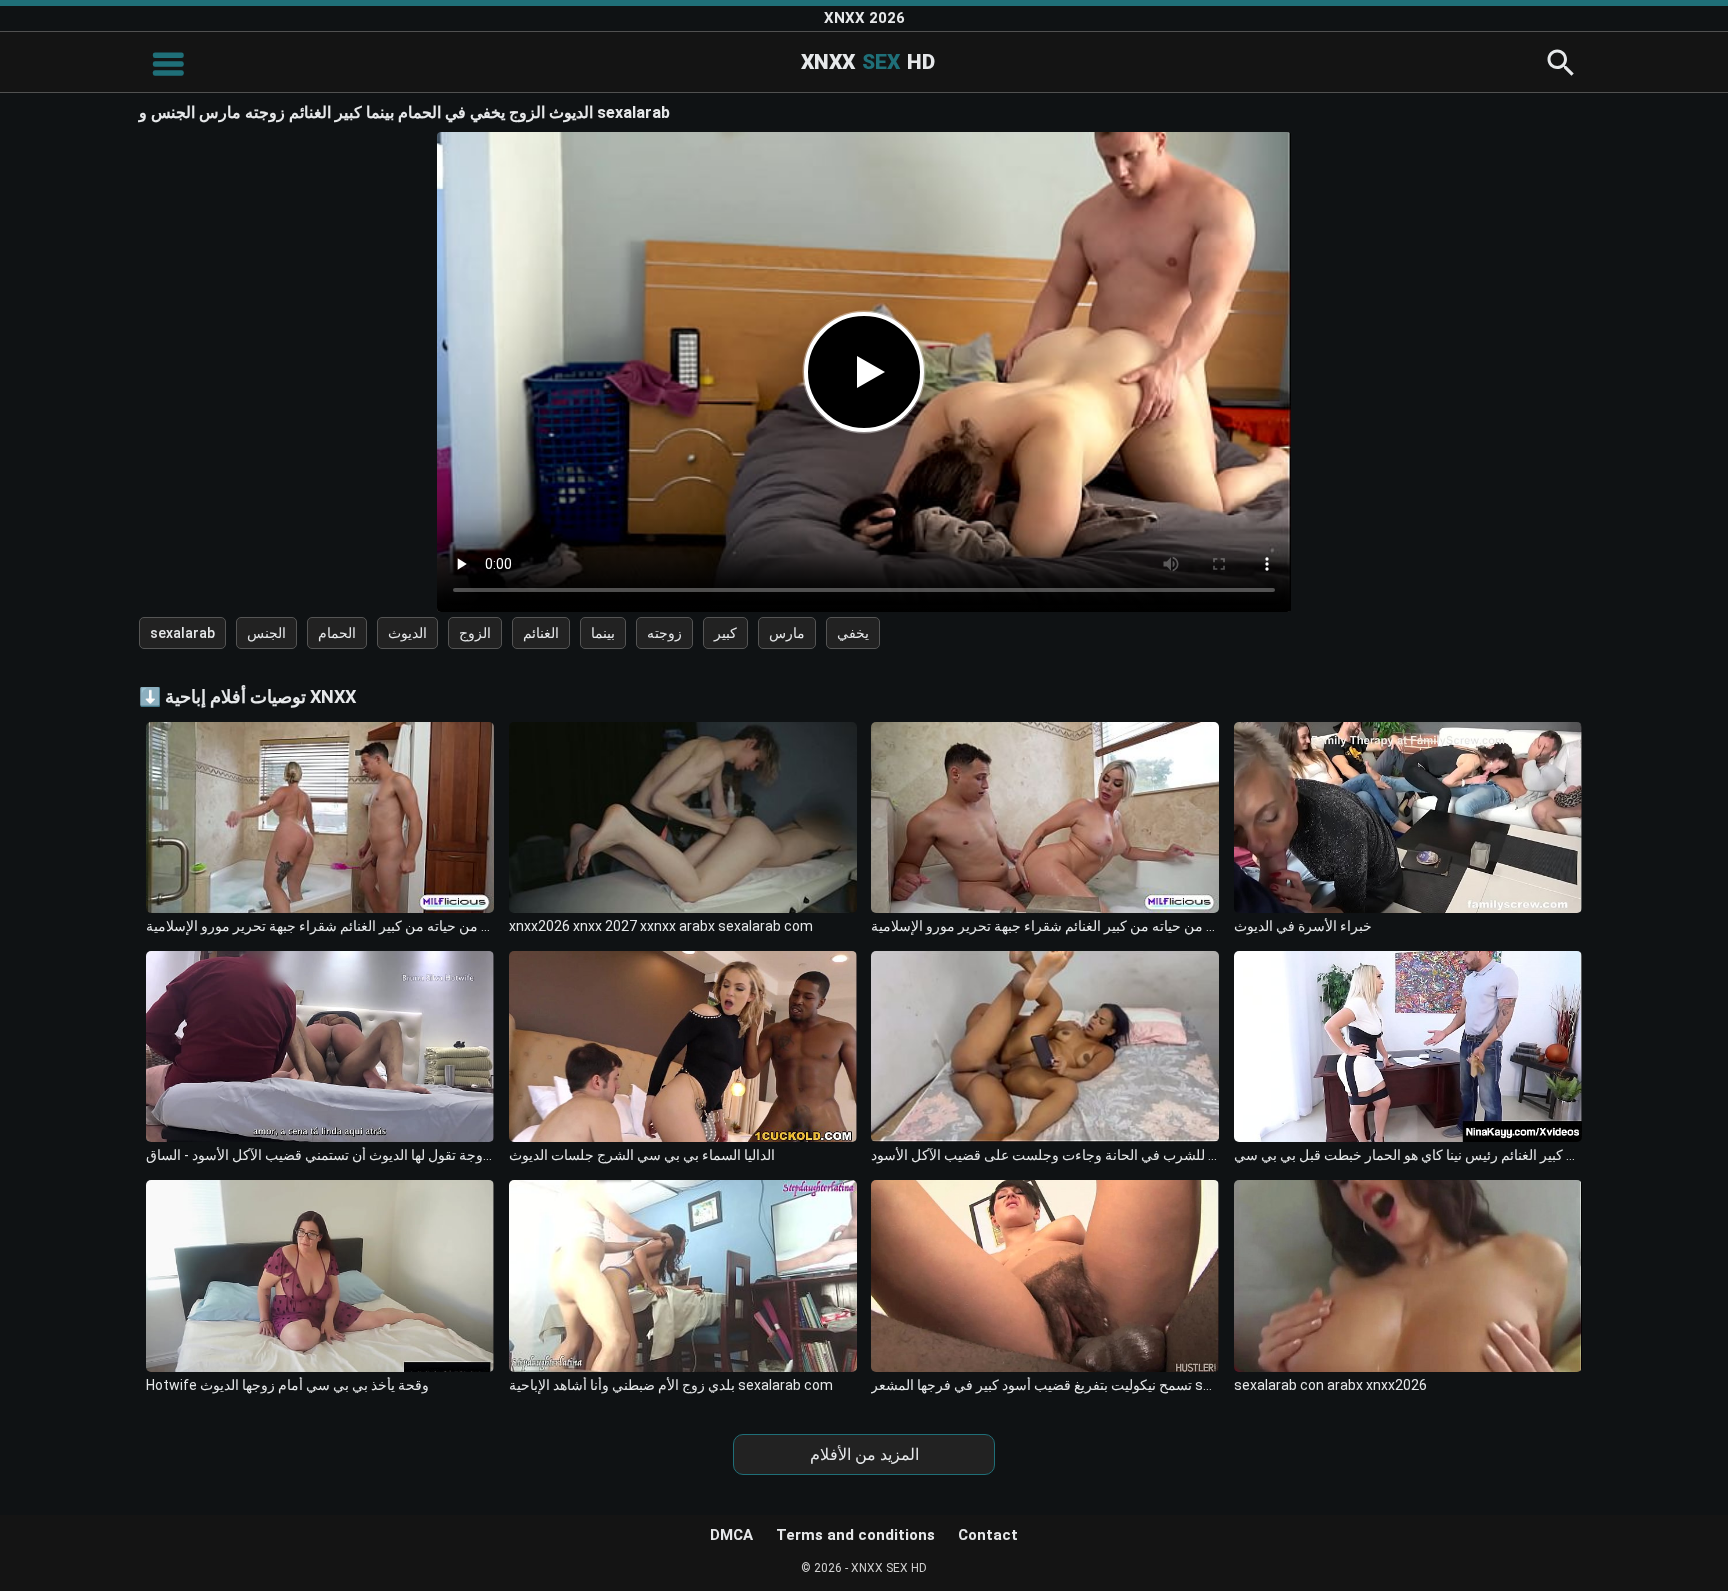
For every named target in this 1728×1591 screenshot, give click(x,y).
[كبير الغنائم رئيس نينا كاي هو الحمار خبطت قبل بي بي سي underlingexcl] (1408, 1046)
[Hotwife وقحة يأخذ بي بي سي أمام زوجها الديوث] (320, 1275)
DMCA (731, 1535)
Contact (988, 1535)
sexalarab (182, 633)
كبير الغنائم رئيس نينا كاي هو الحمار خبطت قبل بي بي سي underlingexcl (1408, 1155)
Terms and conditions (855, 1535)
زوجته (664, 633)
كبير (725, 633)
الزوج (475, 633)
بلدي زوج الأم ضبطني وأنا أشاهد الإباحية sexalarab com (671, 1385)
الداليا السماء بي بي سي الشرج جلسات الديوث (642, 1155)
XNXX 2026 (864, 18)
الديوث (407, 633)
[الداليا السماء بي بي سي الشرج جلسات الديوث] (683, 1046)
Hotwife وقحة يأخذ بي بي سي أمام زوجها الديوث (287, 1385)
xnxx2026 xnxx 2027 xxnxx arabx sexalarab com (661, 926)
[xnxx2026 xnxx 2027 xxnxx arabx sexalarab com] (683, 817)
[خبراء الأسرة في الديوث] (1408, 817)
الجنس (266, 633)
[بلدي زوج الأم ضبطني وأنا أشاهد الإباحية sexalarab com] (683, 1275)
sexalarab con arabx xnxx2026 (1330, 1385)
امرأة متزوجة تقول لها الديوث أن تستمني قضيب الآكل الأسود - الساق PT (320, 1155)
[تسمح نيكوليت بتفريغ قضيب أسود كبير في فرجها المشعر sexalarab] (1045, 1275)
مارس (787, 633)
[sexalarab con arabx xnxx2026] (1408, 1275)
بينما (603, 633)
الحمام (337, 633)
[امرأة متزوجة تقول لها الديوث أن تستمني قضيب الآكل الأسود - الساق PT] (320, 1046)
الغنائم (541, 633)
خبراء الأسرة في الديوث (1303, 926)
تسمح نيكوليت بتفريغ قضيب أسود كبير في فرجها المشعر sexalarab (1045, 1385)
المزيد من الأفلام (864, 1454)
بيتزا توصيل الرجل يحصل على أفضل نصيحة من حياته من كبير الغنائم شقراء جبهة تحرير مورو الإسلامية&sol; (320, 926)
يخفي (853, 633)
